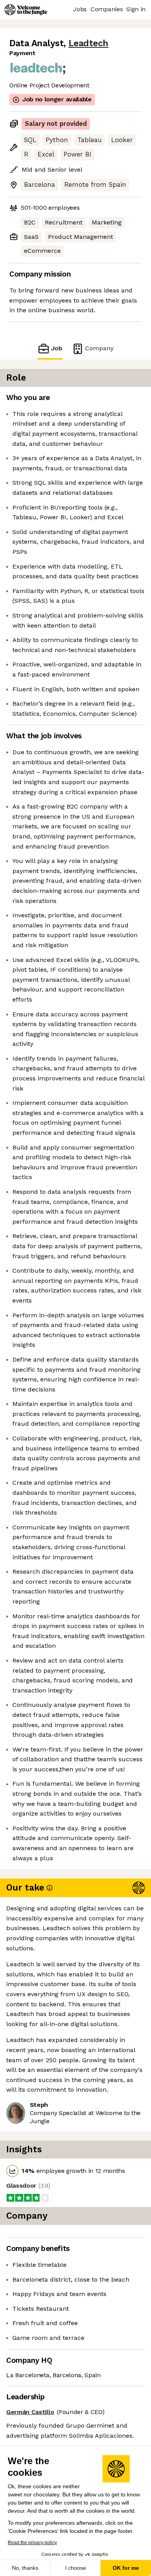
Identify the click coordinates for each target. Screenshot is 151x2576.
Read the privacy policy (32, 2543)
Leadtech (88, 43)
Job (57, 348)
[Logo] (26, 10)
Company (99, 348)
